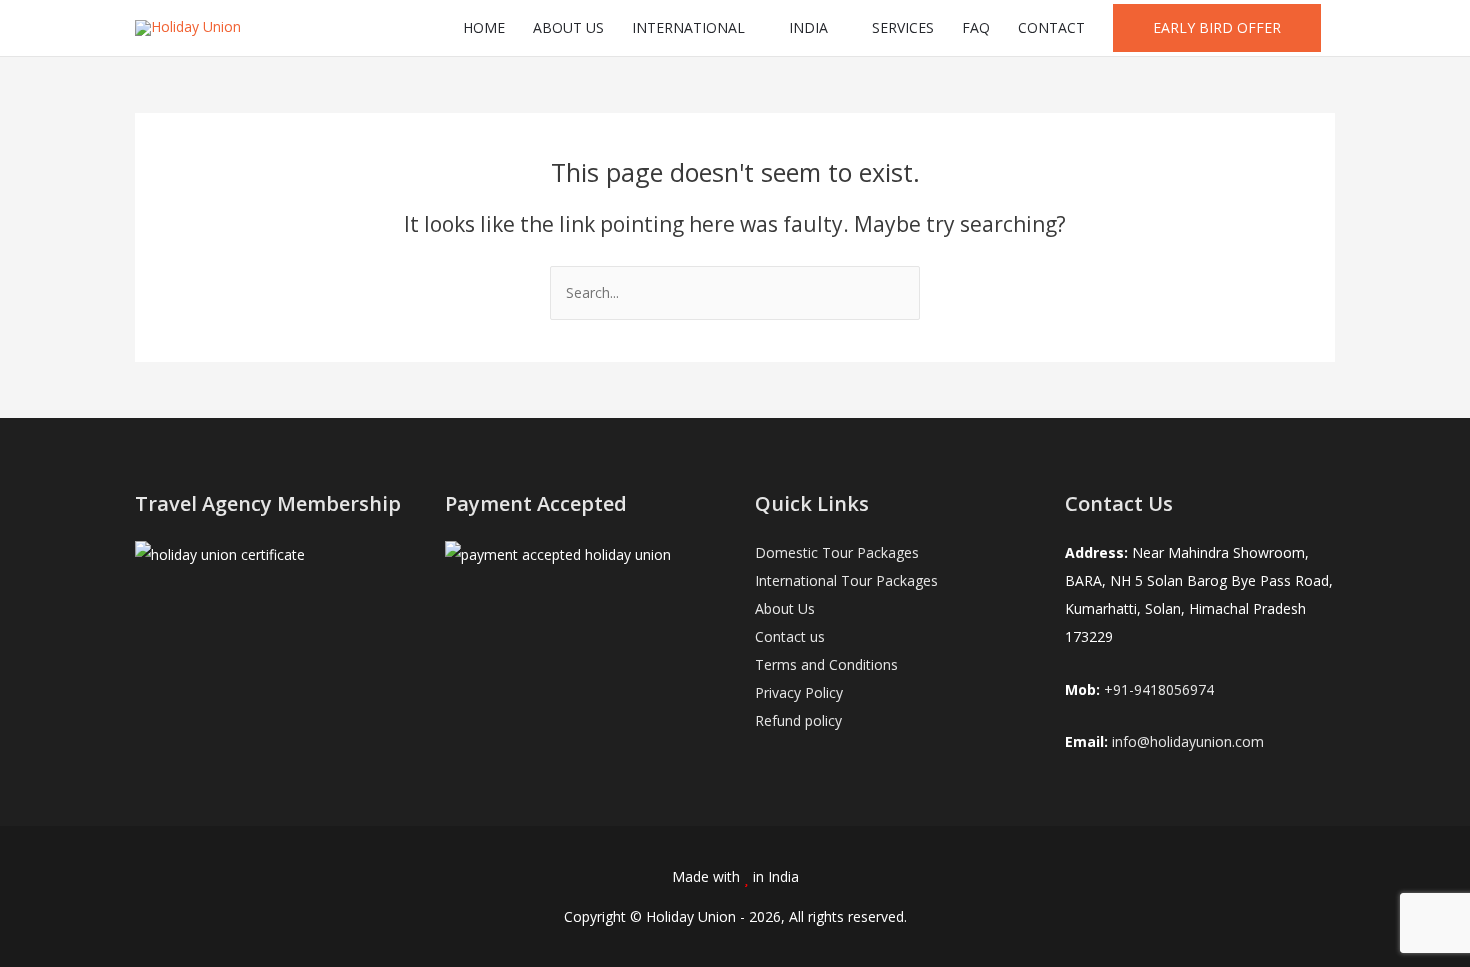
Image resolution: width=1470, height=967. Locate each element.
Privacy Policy (799, 692)
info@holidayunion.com (1188, 741)
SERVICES (903, 27)
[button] (1217, 28)
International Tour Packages (846, 580)
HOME (484, 27)
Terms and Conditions (826, 664)
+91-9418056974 (1159, 689)
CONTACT (1051, 27)
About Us (785, 608)
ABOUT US (568, 27)
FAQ (976, 27)
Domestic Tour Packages (837, 552)
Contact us (790, 636)
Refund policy (798, 720)
